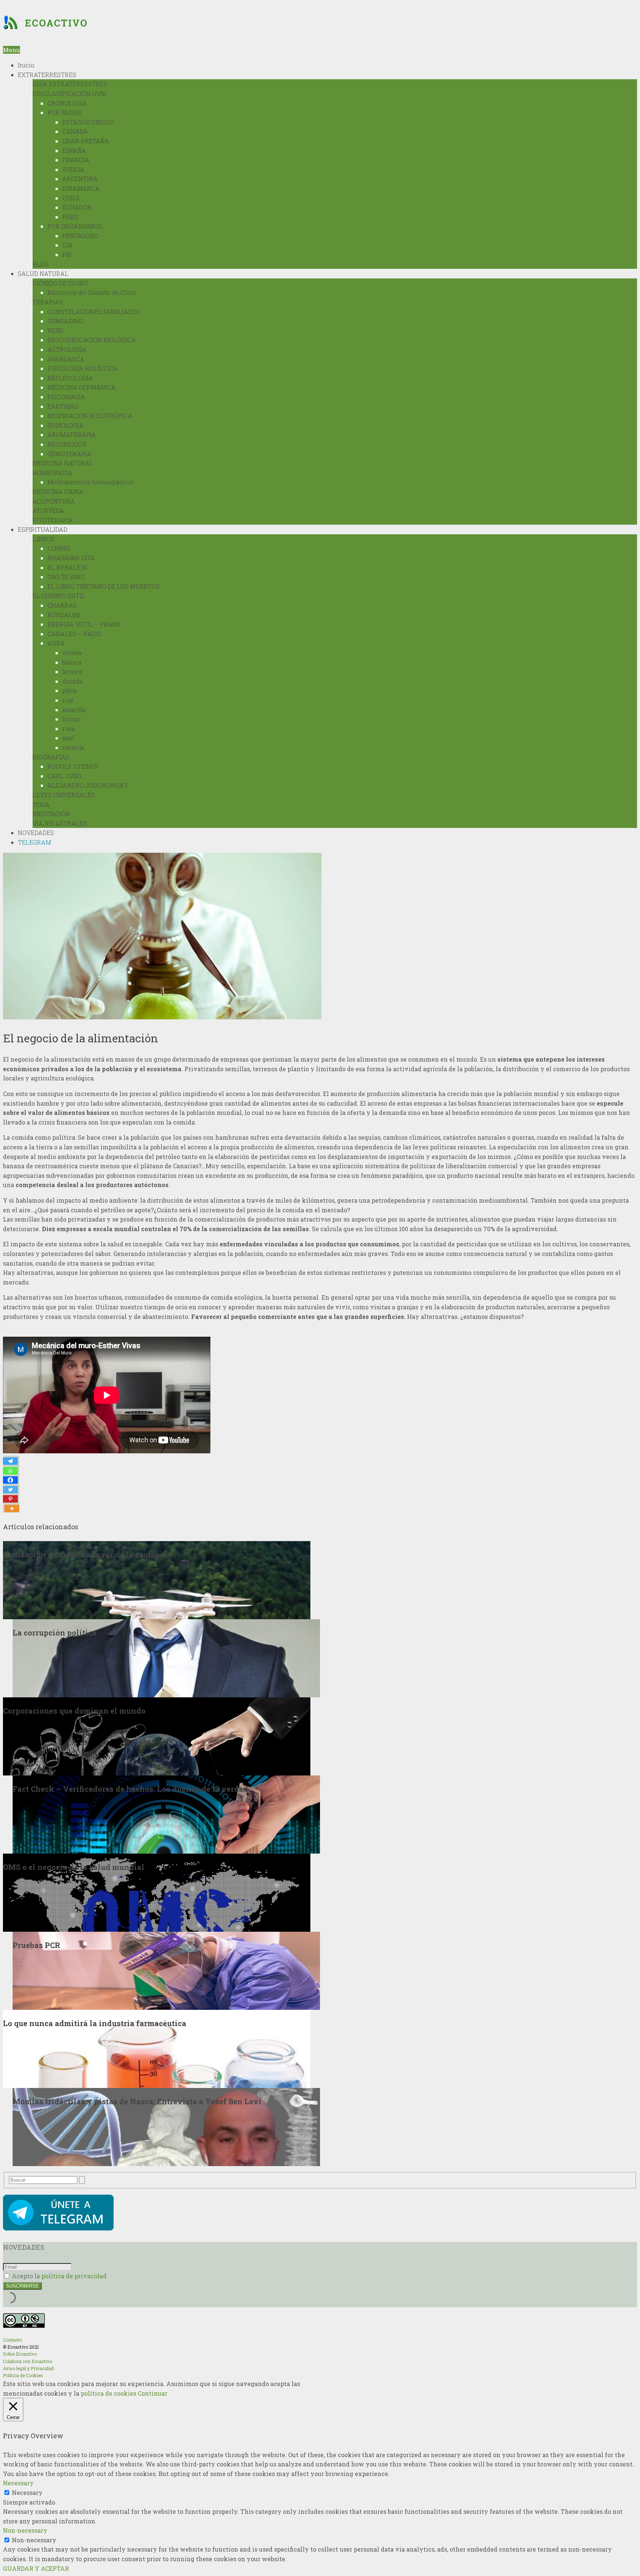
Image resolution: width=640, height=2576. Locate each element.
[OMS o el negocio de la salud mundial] (157, 1892)
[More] (12, 1508)
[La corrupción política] (166, 1657)
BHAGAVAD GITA (71, 558)
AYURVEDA (48, 510)
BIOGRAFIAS (51, 757)
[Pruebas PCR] (166, 1970)
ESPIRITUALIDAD (43, 529)
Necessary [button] (18, 2483)
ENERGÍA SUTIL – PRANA (84, 624)
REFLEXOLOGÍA (70, 378)
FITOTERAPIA (53, 520)
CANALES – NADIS (74, 634)
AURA (56, 643)
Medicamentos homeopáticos (90, 482)
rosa (69, 729)
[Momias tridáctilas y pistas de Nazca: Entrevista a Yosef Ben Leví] (166, 2126)
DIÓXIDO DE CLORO (61, 283)
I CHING (59, 548)
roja (68, 700)
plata (69, 690)
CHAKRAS (62, 605)
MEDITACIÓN (51, 814)
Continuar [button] (153, 2393)
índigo (71, 719)
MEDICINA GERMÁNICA (81, 387)
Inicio (26, 65)
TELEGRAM (34, 842)
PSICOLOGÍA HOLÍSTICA (82, 368)
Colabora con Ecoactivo (28, 2361)
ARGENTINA (80, 179)
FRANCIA (76, 160)
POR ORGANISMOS (75, 226)
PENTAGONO (81, 236)
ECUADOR (77, 207)
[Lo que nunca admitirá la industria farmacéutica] (157, 2048)
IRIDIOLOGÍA (66, 425)
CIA (67, 245)
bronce (72, 671)
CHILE (71, 198)
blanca (72, 662)
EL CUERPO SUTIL (59, 596)
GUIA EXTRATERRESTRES (70, 84)
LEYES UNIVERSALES (64, 795)
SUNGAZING (65, 321)
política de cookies (109, 2393)
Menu (11, 50)
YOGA (41, 804)
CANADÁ (75, 131)
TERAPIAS (48, 302)
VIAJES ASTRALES (60, 823)
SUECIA (73, 169)
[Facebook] (10, 1480)
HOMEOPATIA (52, 473)
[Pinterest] (10, 1499)
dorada (72, 681)
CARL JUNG (64, 776)
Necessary (27, 2493)
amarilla (74, 710)
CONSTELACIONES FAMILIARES (94, 312)
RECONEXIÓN (67, 444)
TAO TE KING (66, 577)
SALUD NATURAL (43, 273)
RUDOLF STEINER (73, 766)
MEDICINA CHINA (58, 492)
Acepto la (59, 2276)
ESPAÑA (74, 151)
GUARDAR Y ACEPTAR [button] (36, 2568)
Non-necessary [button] (25, 2530)
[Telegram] (10, 1461)
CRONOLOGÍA (67, 103)
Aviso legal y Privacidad (28, 2368)
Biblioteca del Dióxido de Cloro (92, 292)
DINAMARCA (81, 188)
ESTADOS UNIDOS (88, 122)
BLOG (41, 264)
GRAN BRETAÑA (86, 141)
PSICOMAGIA (66, 397)
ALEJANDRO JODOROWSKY (88, 785)
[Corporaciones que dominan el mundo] (157, 1735)
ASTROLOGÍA (67, 349)
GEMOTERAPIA (69, 454)
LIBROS (44, 539)
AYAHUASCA (66, 359)
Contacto (12, 2340)
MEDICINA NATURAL (63, 463)
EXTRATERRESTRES (47, 75)
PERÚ (70, 217)
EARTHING (63, 406)
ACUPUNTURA (54, 501)
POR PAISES (64, 112)
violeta (72, 653)
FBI (67, 255)
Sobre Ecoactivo (20, 2354)
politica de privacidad (74, 2276)
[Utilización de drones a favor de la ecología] (157, 1579)
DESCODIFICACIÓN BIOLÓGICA (92, 340)
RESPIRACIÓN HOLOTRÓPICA (90, 416)
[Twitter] (10, 1490)
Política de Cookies (23, 2375)
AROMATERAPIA (72, 435)
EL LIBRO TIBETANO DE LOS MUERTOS (104, 586)
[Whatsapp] (10, 1471)
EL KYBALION (67, 567)
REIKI (55, 330)
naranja (73, 747)
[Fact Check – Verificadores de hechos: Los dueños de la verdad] (166, 1813)
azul (68, 738)
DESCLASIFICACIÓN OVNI (70, 93)
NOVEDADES (36, 833)
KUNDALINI (64, 615)
